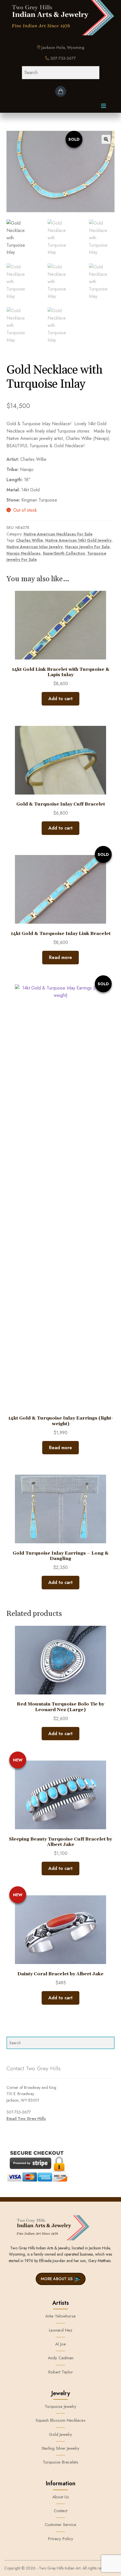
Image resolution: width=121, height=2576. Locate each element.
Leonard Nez (61, 2330)
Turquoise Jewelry (60, 2406)
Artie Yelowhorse (60, 2316)
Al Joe (60, 2344)
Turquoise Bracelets (60, 2462)
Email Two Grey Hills (26, 2119)
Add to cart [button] (60, 699)
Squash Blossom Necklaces (61, 2420)
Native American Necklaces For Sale (58, 534)
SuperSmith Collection (64, 553)
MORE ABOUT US (57, 2279)
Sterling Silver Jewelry (60, 2448)
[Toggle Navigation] (104, 107)
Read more (60, 957)
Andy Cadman (61, 2358)
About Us (61, 2497)
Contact (60, 2511)
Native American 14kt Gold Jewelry (78, 540)
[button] (106, 139)
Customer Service (60, 2525)
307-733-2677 (63, 58)
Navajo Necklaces (23, 553)
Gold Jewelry (60, 2434)
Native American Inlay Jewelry (35, 547)
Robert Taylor (61, 2372)
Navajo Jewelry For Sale (87, 547)
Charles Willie (30, 540)
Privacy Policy (61, 2539)
